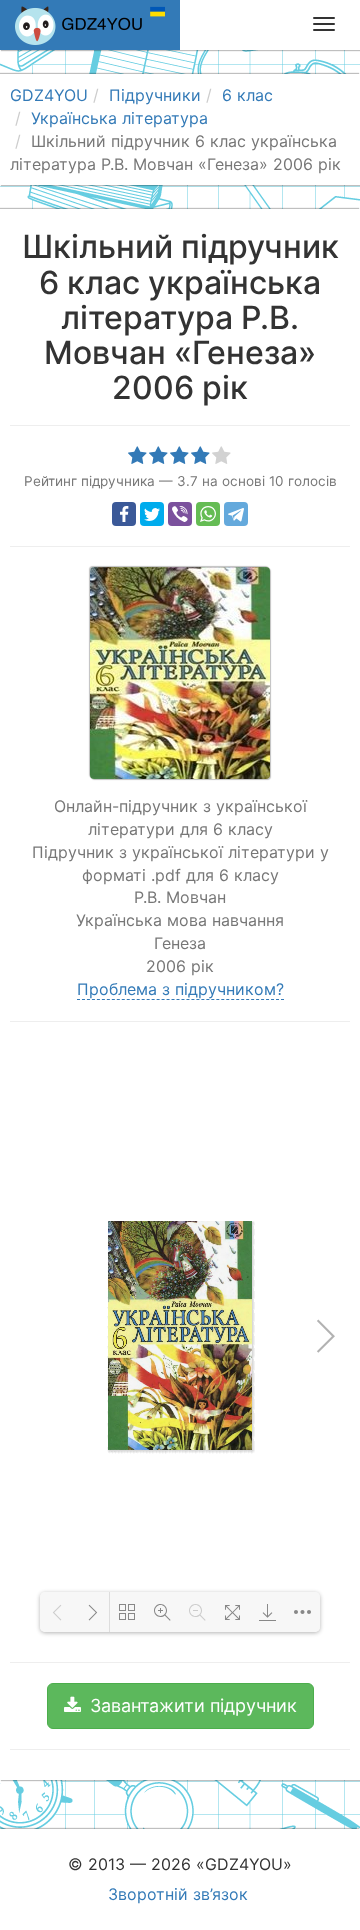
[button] (180, 1706)
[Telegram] (236, 514)
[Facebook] (124, 514)
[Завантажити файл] (267, 1612)
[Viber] (180, 514)
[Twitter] (152, 514)
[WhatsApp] (208, 514)
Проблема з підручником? (180, 989)
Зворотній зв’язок (178, 1894)
